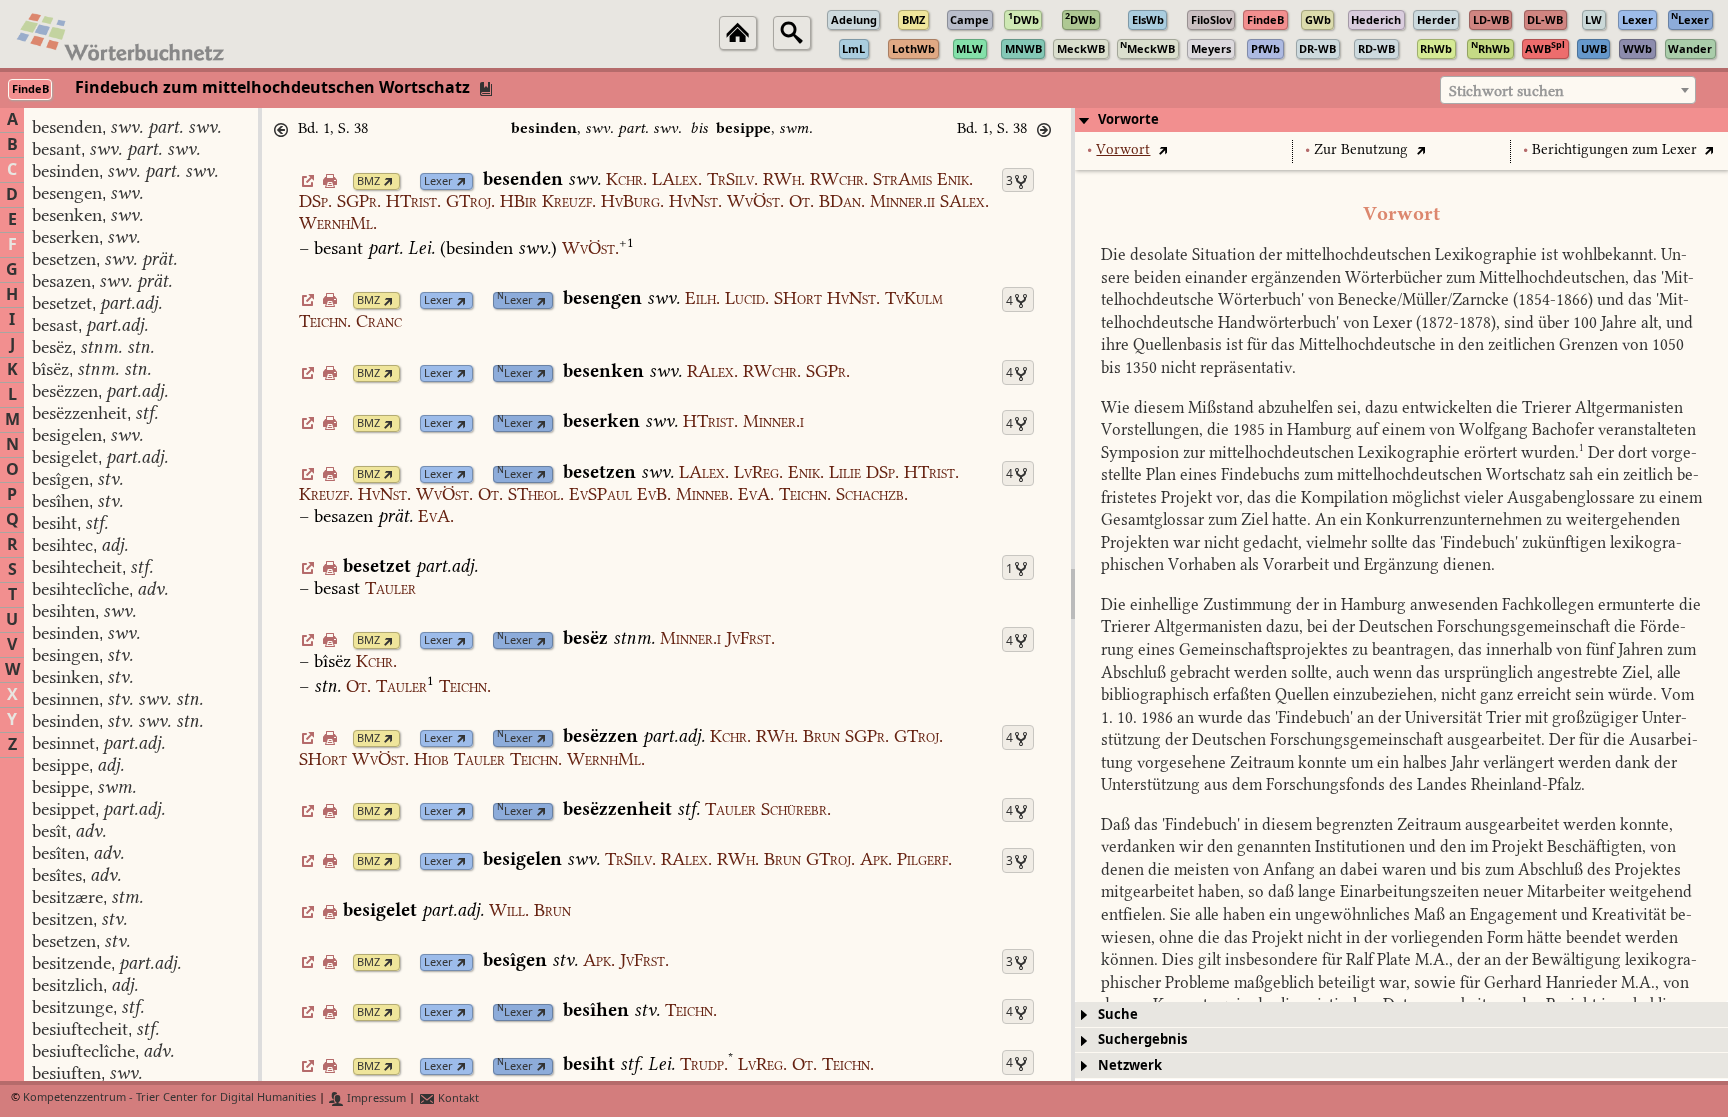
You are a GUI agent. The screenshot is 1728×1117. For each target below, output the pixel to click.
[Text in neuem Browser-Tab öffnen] (1162, 149)
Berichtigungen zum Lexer (1614, 149)
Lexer (438, 181)
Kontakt (457, 1098)
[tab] (1401, 120)
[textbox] (1568, 91)
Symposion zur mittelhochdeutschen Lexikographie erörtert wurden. (1342, 452)
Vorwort (1123, 149)
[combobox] (1568, 90)
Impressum (375, 1098)
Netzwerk (1130, 1065)
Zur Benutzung (1361, 149)
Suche (1118, 1014)
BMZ (368, 181)
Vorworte (1128, 119)
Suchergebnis (1142, 1039)
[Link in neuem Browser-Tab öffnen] (388, 181)
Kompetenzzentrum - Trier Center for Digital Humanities (169, 1098)
